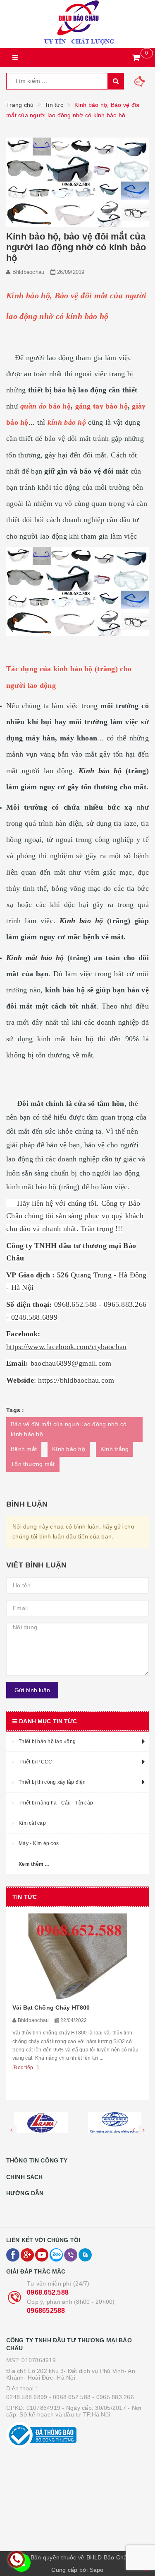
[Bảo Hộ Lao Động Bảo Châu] (77, 24)
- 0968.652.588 (70, 2397)
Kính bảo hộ (69, 1449)
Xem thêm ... (34, 1864)
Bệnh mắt (24, 1449)
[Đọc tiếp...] (25, 2068)
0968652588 (46, 2311)
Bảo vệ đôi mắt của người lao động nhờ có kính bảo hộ (69, 1429)
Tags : (15, 1410)
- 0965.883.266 (113, 2397)
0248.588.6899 (27, 2397)
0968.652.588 (48, 2292)
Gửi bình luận (32, 1690)
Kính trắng (115, 1449)
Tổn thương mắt (33, 1464)
